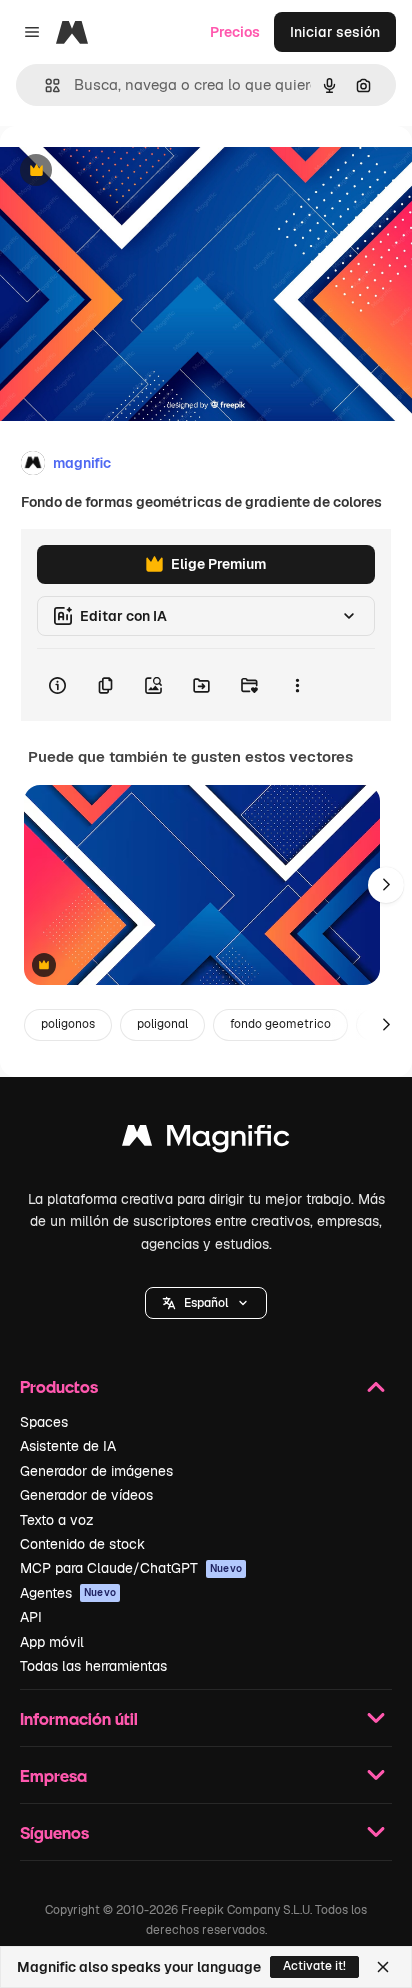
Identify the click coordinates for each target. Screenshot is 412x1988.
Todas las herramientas (93, 1666)
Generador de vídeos (86, 1495)
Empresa (53, 1775)
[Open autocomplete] (44, 85)
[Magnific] (206, 1140)
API (31, 1617)
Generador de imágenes (96, 1471)
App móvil (52, 1642)
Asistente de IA (68, 1446)
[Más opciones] (297, 685)
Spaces (44, 1422)
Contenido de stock (82, 1544)
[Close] (383, 1967)
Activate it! (314, 1966)
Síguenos (54, 1832)
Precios (235, 32)
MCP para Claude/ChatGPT (131, 1568)
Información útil (79, 1718)
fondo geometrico (280, 1024)
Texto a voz (57, 1520)
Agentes (68, 1593)
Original (128, 171)
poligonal (162, 1024)
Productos (59, 1386)
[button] (206, 1303)
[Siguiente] (386, 885)
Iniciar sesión (335, 32)
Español (206, 1303)
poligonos (68, 1024)
